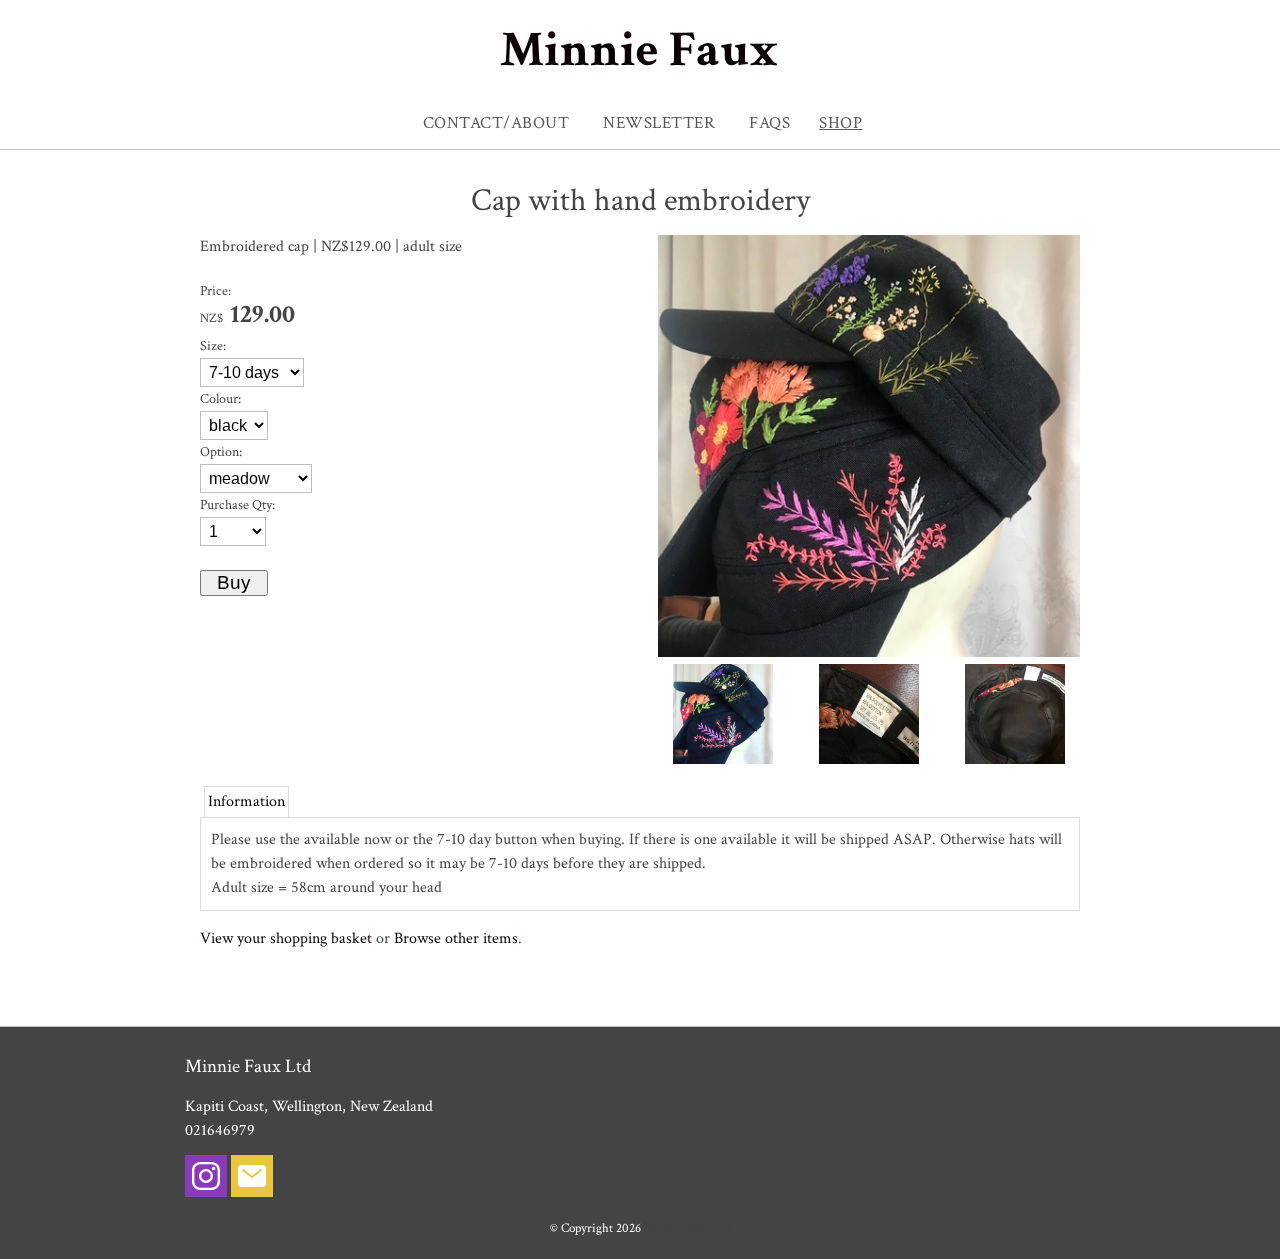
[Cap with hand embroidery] (869, 652)
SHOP (840, 123)
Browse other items (456, 938)
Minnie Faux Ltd (687, 1228)
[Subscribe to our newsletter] (252, 1180)
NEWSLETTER (659, 123)
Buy (234, 582)
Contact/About (496, 123)
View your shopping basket (286, 938)
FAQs (769, 123)
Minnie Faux (639, 50)
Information (246, 801)
